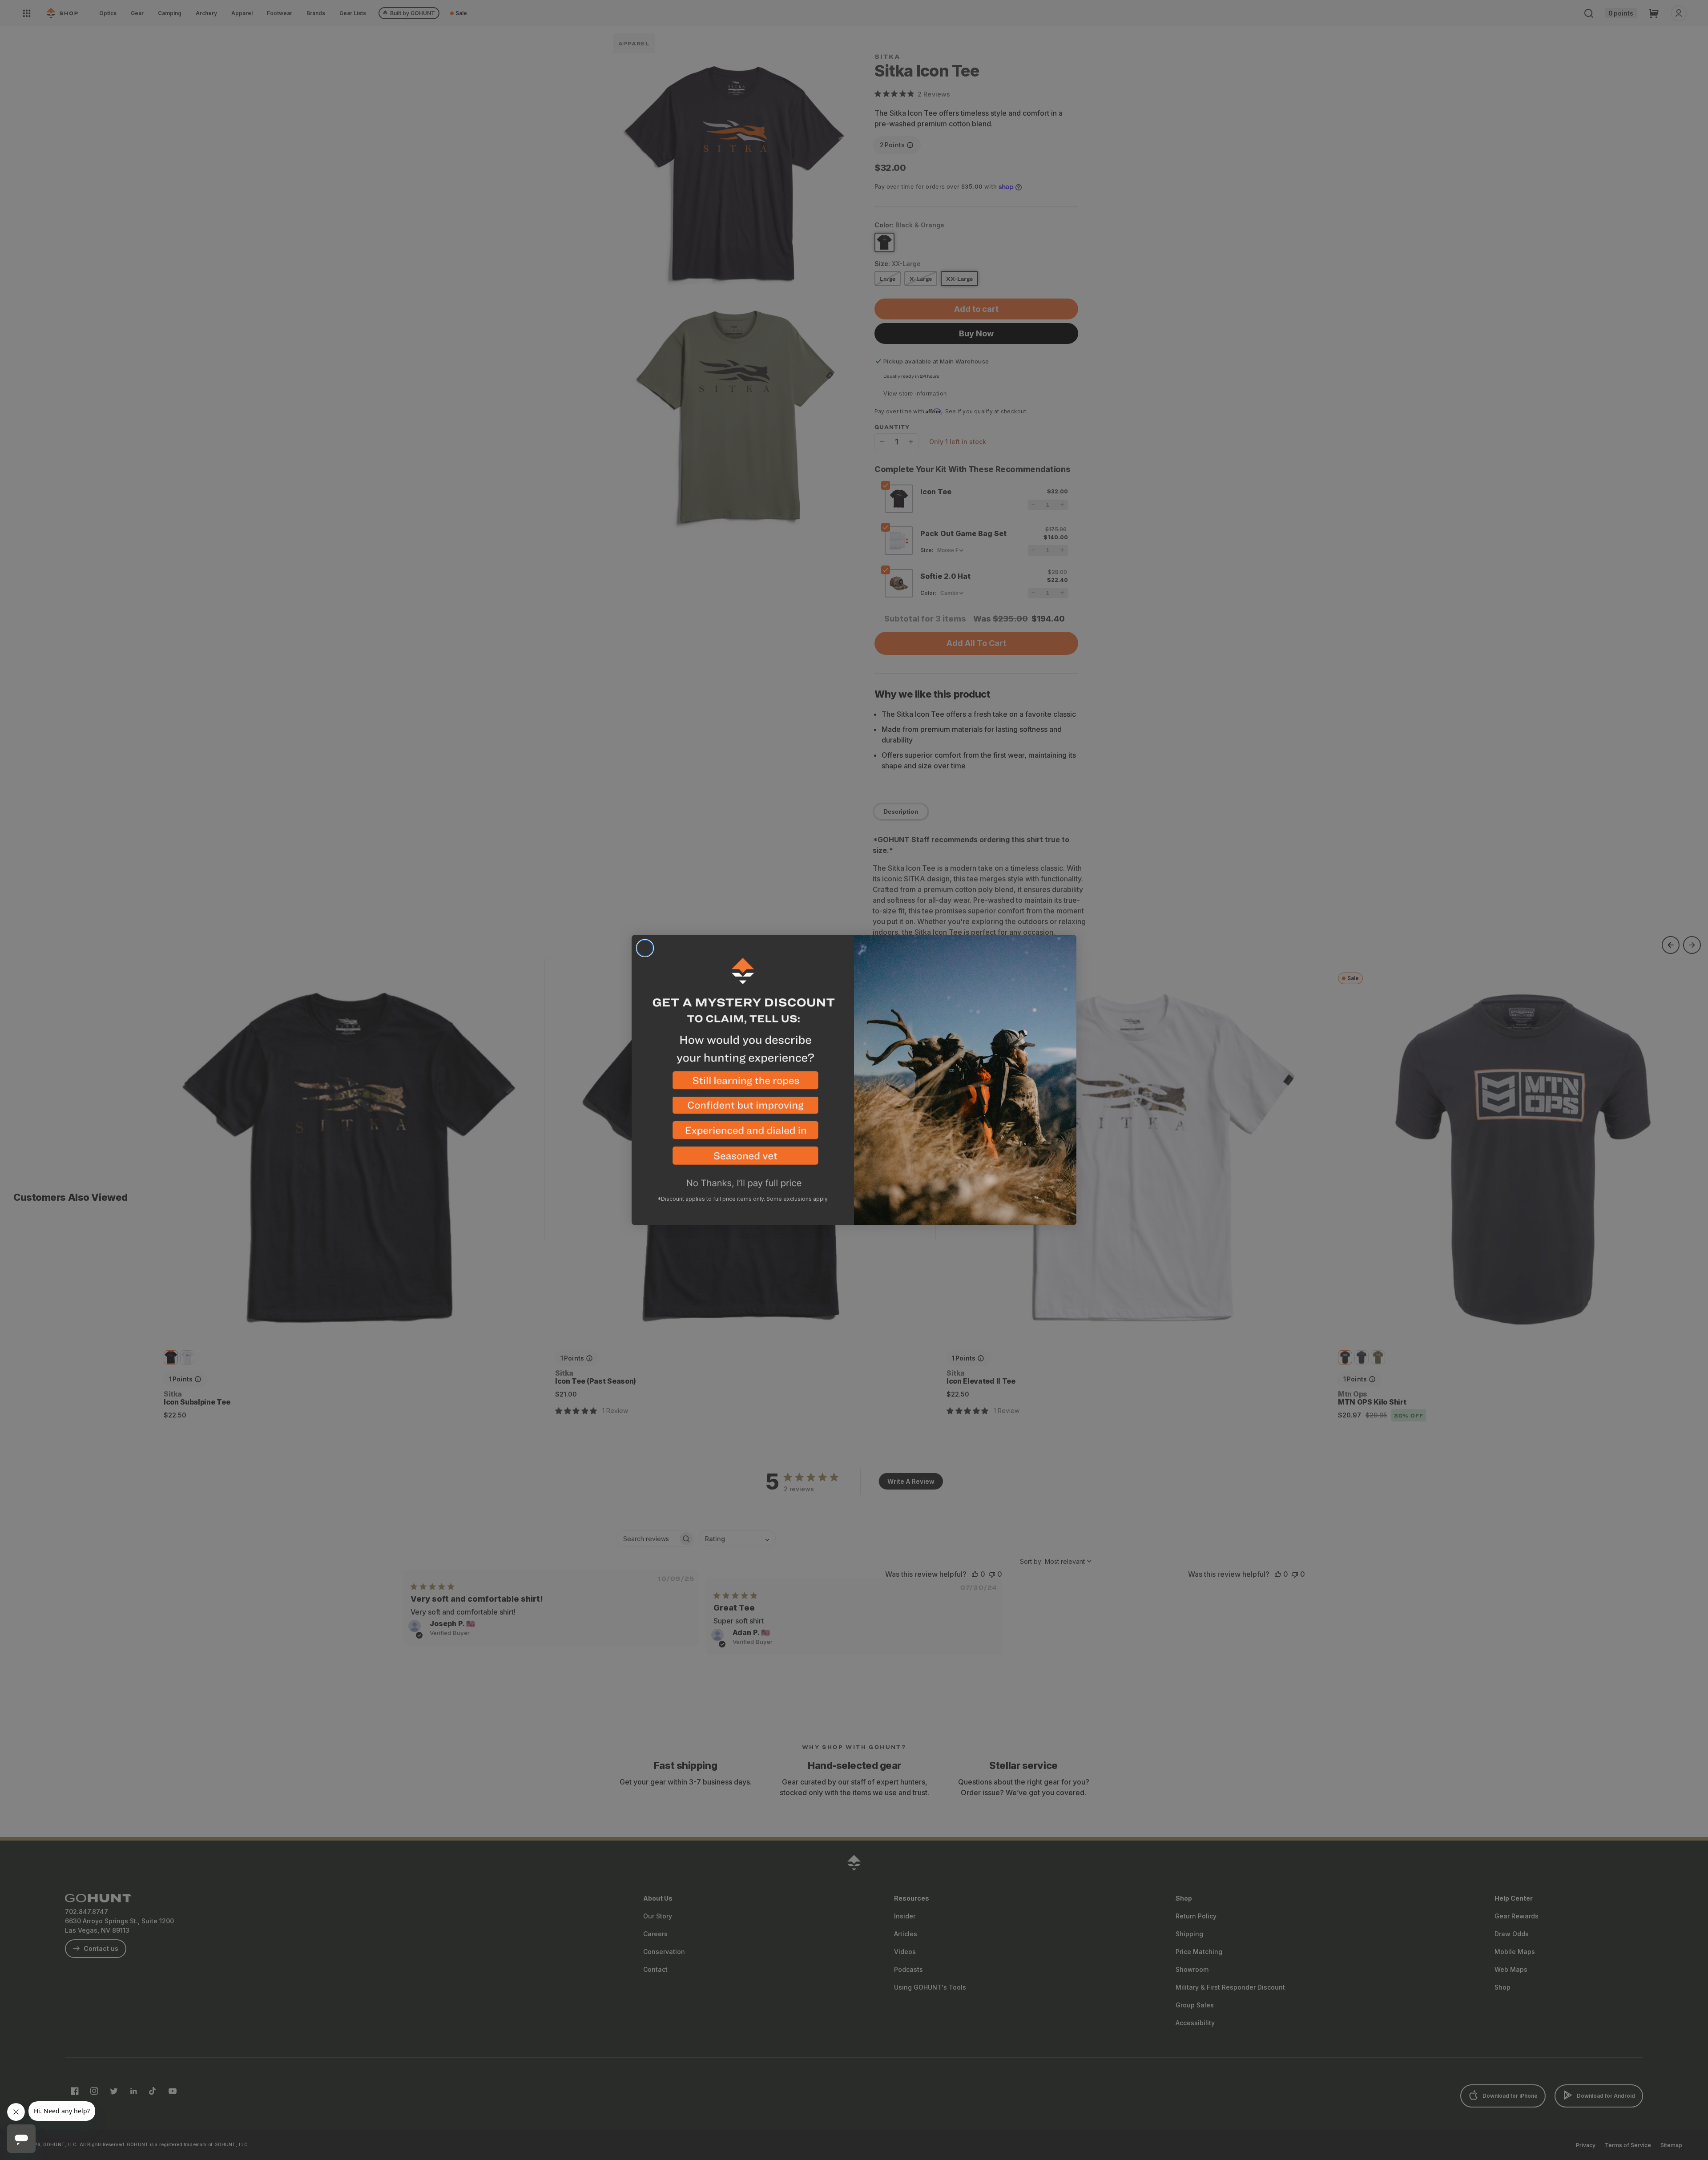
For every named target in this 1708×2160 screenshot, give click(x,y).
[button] (743, 1084)
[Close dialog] (645, 948)
